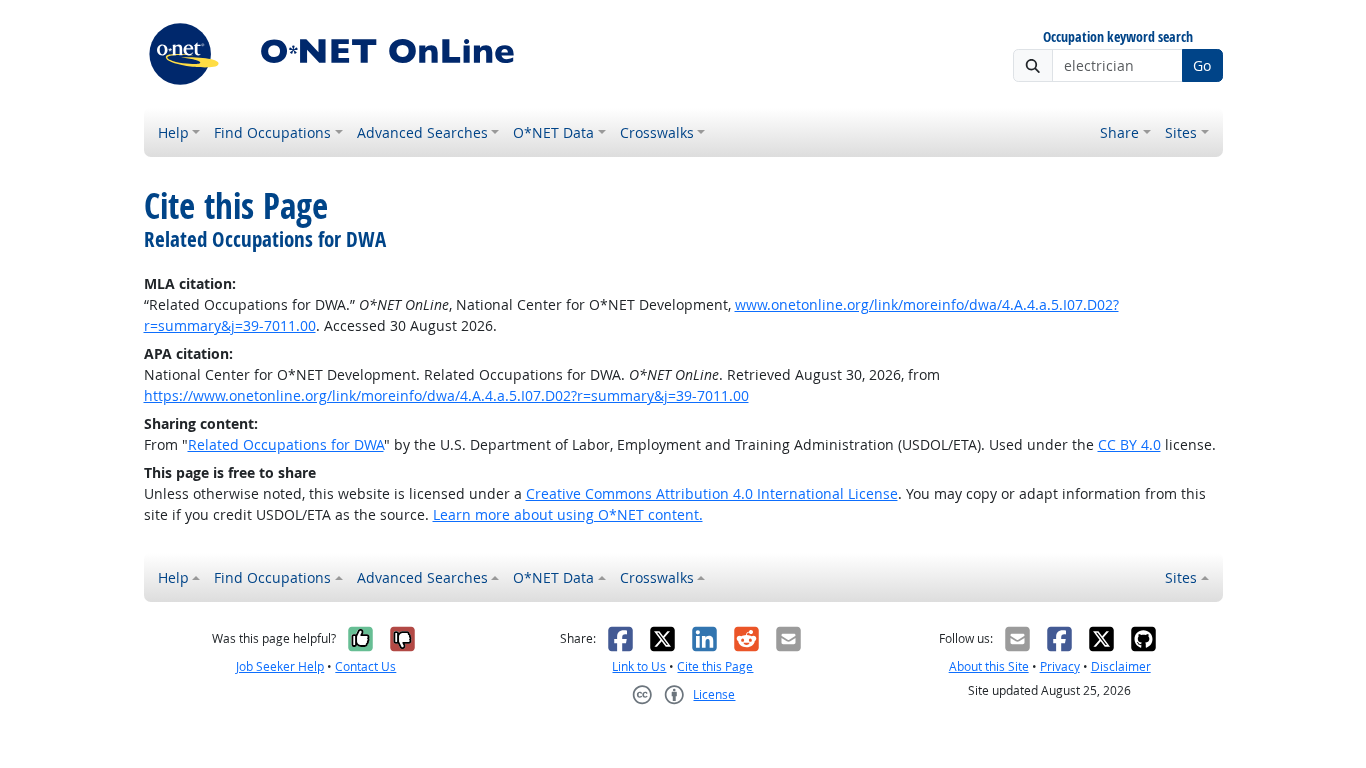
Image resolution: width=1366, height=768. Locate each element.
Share (1119, 132)
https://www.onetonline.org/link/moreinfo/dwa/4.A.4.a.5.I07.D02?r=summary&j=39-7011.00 (446, 395)
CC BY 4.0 (1129, 444)
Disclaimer (1121, 666)
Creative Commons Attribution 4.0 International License (712, 493)
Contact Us (365, 666)
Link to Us (639, 666)
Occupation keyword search (1118, 37)
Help (173, 132)
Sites (1181, 132)
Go (1202, 65)
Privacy (1060, 666)
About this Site (989, 666)
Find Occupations (272, 132)
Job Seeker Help (280, 666)
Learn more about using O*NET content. (568, 514)
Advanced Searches (422, 132)
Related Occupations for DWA (286, 444)
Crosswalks (657, 132)
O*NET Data (553, 132)
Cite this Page (715, 666)
